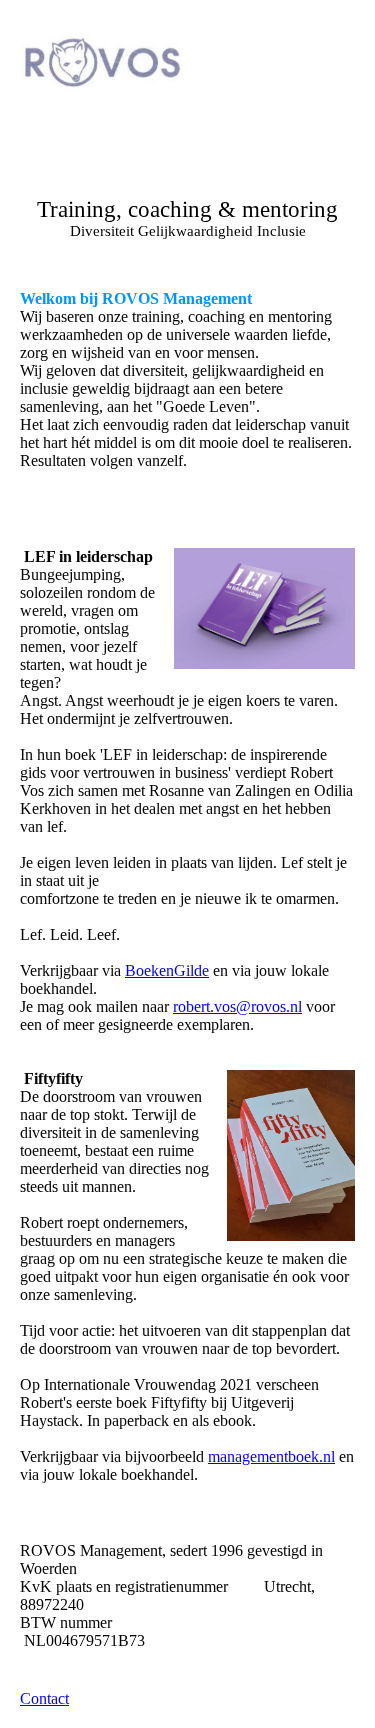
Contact (44, 1698)
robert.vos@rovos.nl (237, 1006)
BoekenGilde (167, 970)
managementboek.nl (271, 1456)
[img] (102, 62)
